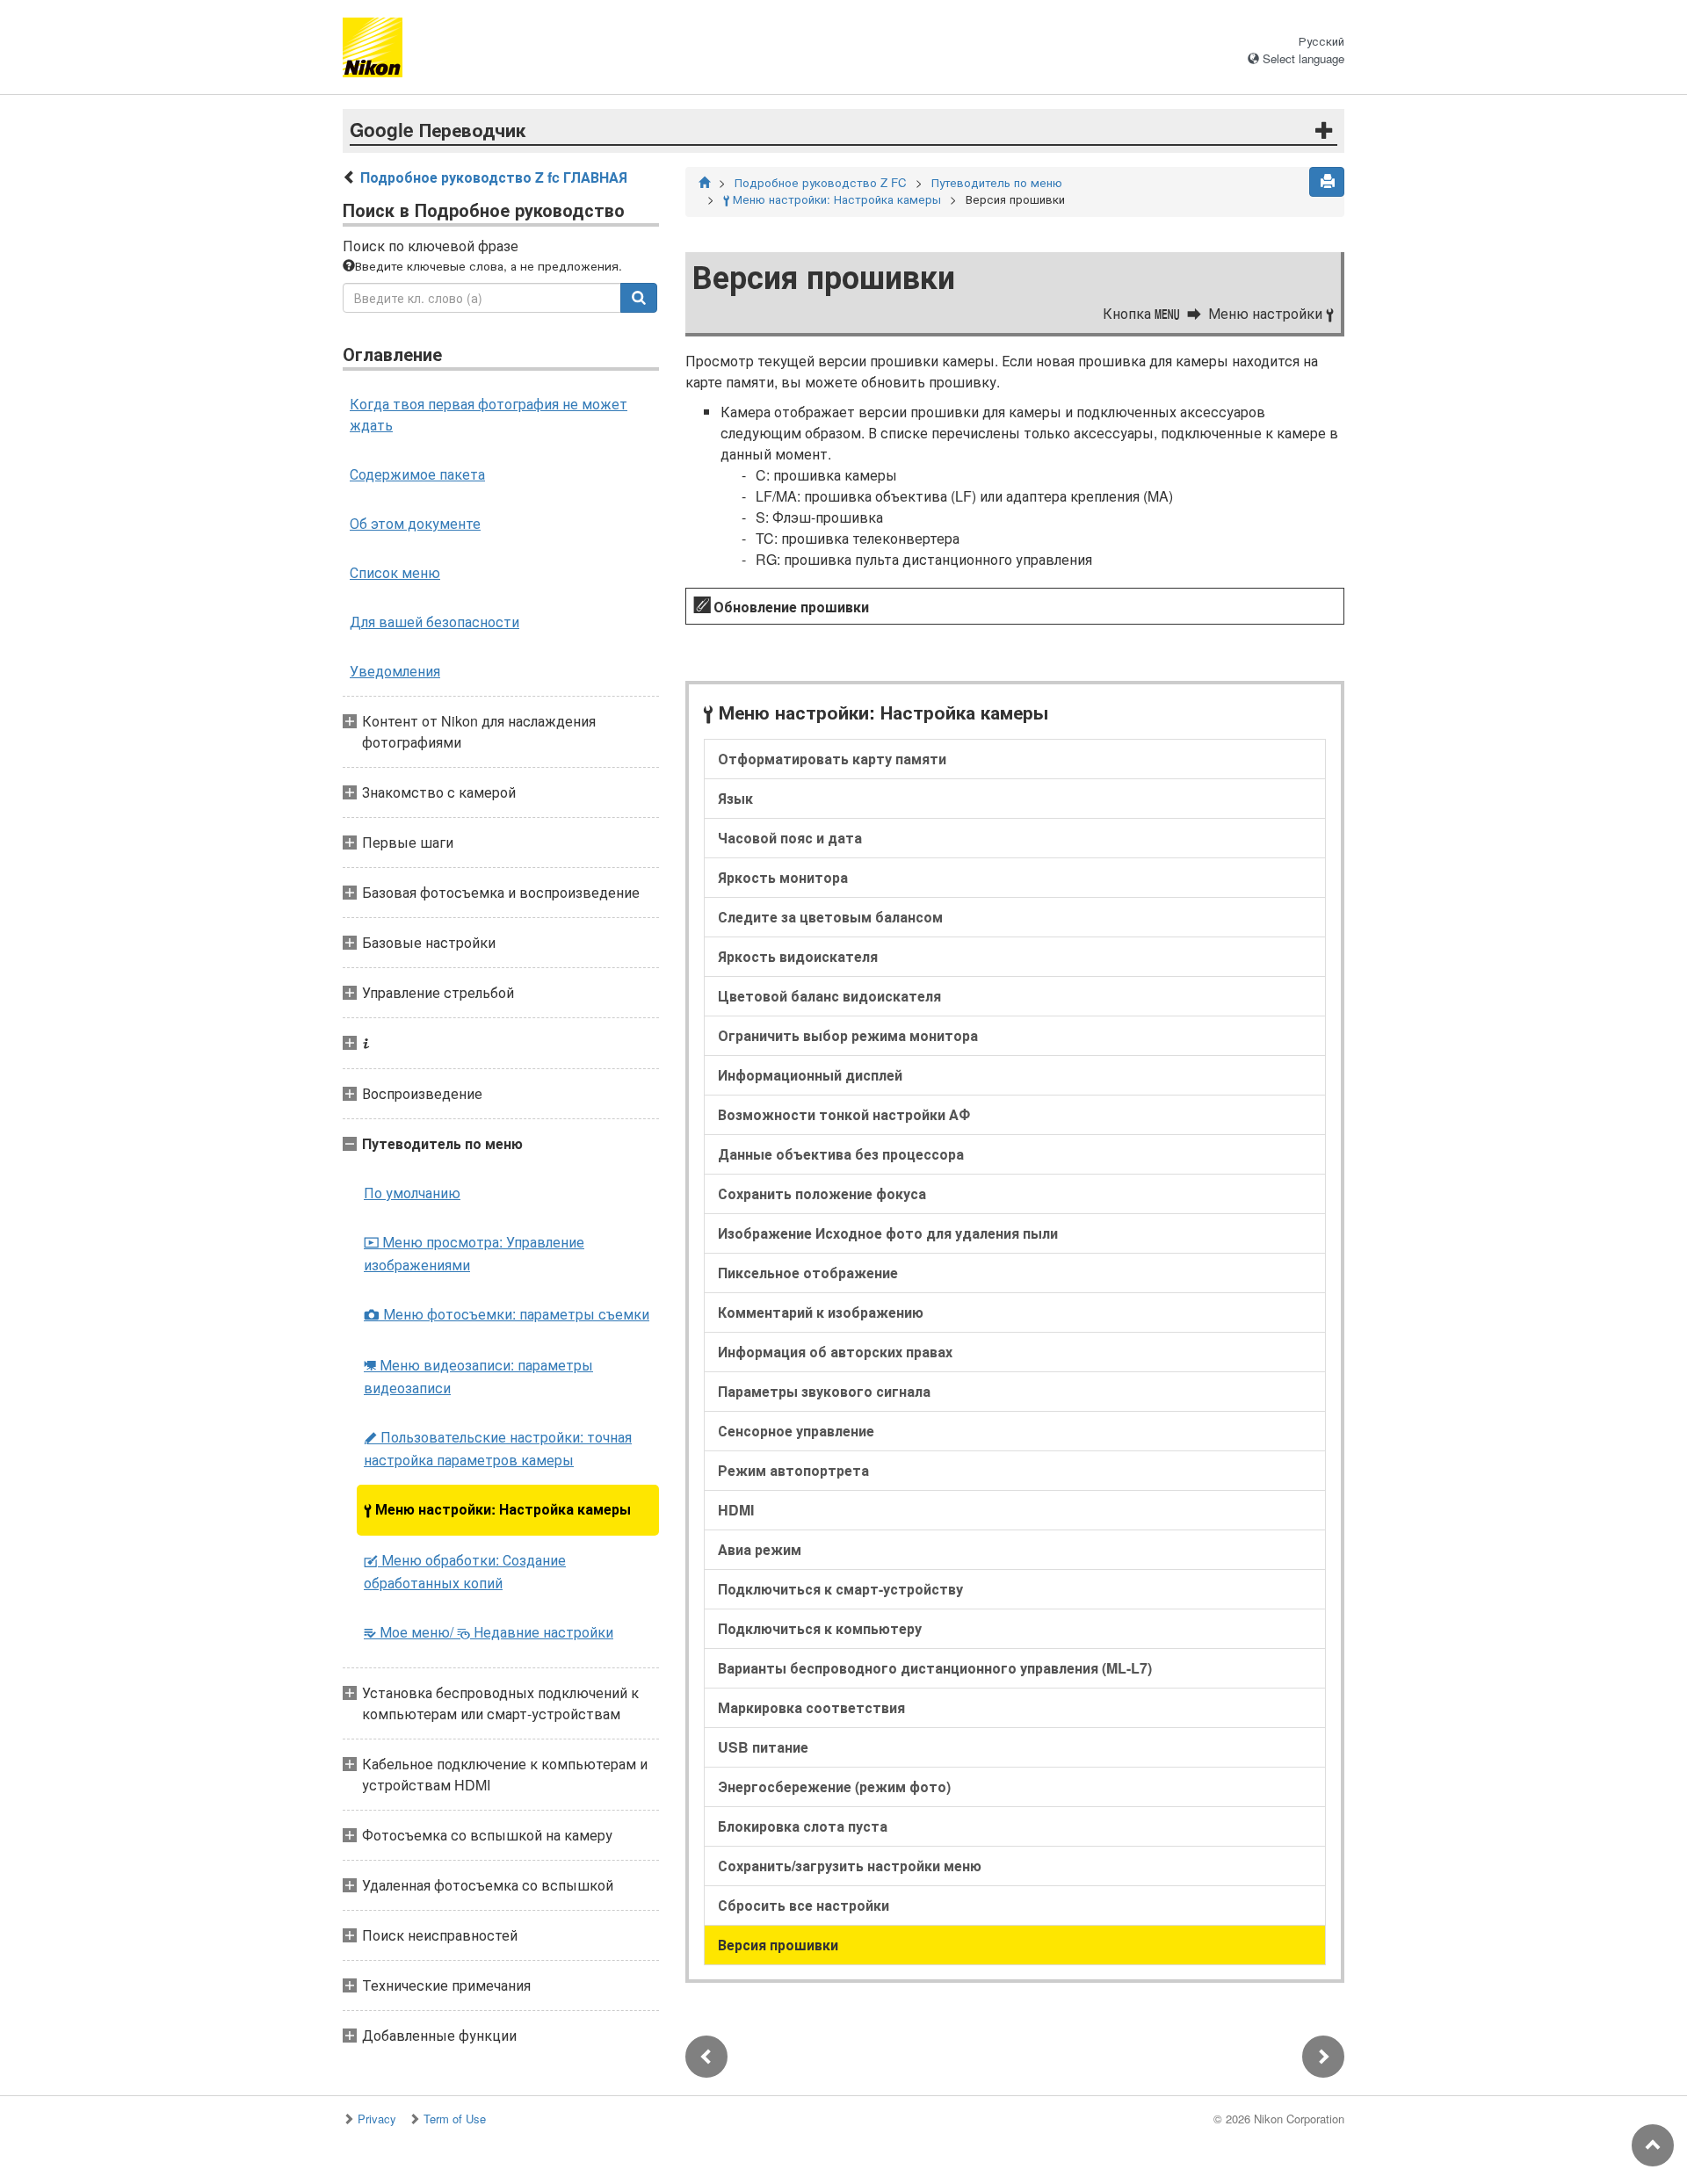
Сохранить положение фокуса (822, 1193)
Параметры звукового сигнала (824, 1391)
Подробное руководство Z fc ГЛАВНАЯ (494, 177)
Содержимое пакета (417, 474)
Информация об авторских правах (835, 1352)
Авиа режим (760, 1549)
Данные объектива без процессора (841, 1154)
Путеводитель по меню (997, 182)
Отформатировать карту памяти (832, 759)
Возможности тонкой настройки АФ (844, 1114)
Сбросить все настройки (804, 1905)
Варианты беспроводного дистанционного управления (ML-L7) (935, 1668)
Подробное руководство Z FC (821, 182)
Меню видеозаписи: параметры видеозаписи (478, 1376)
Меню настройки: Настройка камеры (497, 1509)
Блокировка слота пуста (803, 1826)
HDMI (736, 1510)
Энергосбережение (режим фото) (834, 1786)
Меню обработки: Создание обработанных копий (465, 1571)
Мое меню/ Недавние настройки (489, 1632)
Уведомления (395, 671)
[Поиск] (639, 298)
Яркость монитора (783, 877)
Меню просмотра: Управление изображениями (474, 1253)
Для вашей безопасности (434, 622)
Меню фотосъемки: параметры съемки (507, 1314)
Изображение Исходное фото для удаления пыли (888, 1233)
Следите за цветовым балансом (830, 917)
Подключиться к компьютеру (820, 1628)
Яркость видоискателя (798, 956)
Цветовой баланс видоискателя (829, 996)
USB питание (763, 1747)
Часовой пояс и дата (790, 838)
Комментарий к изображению (821, 1312)
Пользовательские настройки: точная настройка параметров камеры (498, 1448)
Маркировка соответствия (811, 1707)
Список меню (395, 572)
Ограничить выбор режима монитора (848, 1035)
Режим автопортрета (793, 1470)
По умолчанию (412, 1193)
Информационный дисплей (810, 1075)
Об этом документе (415, 523)
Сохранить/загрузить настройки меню (850, 1866)
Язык (735, 798)
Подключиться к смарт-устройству (840, 1589)
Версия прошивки (778, 1945)
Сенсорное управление (796, 1431)
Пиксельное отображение (808, 1273)
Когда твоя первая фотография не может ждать (489, 414)
